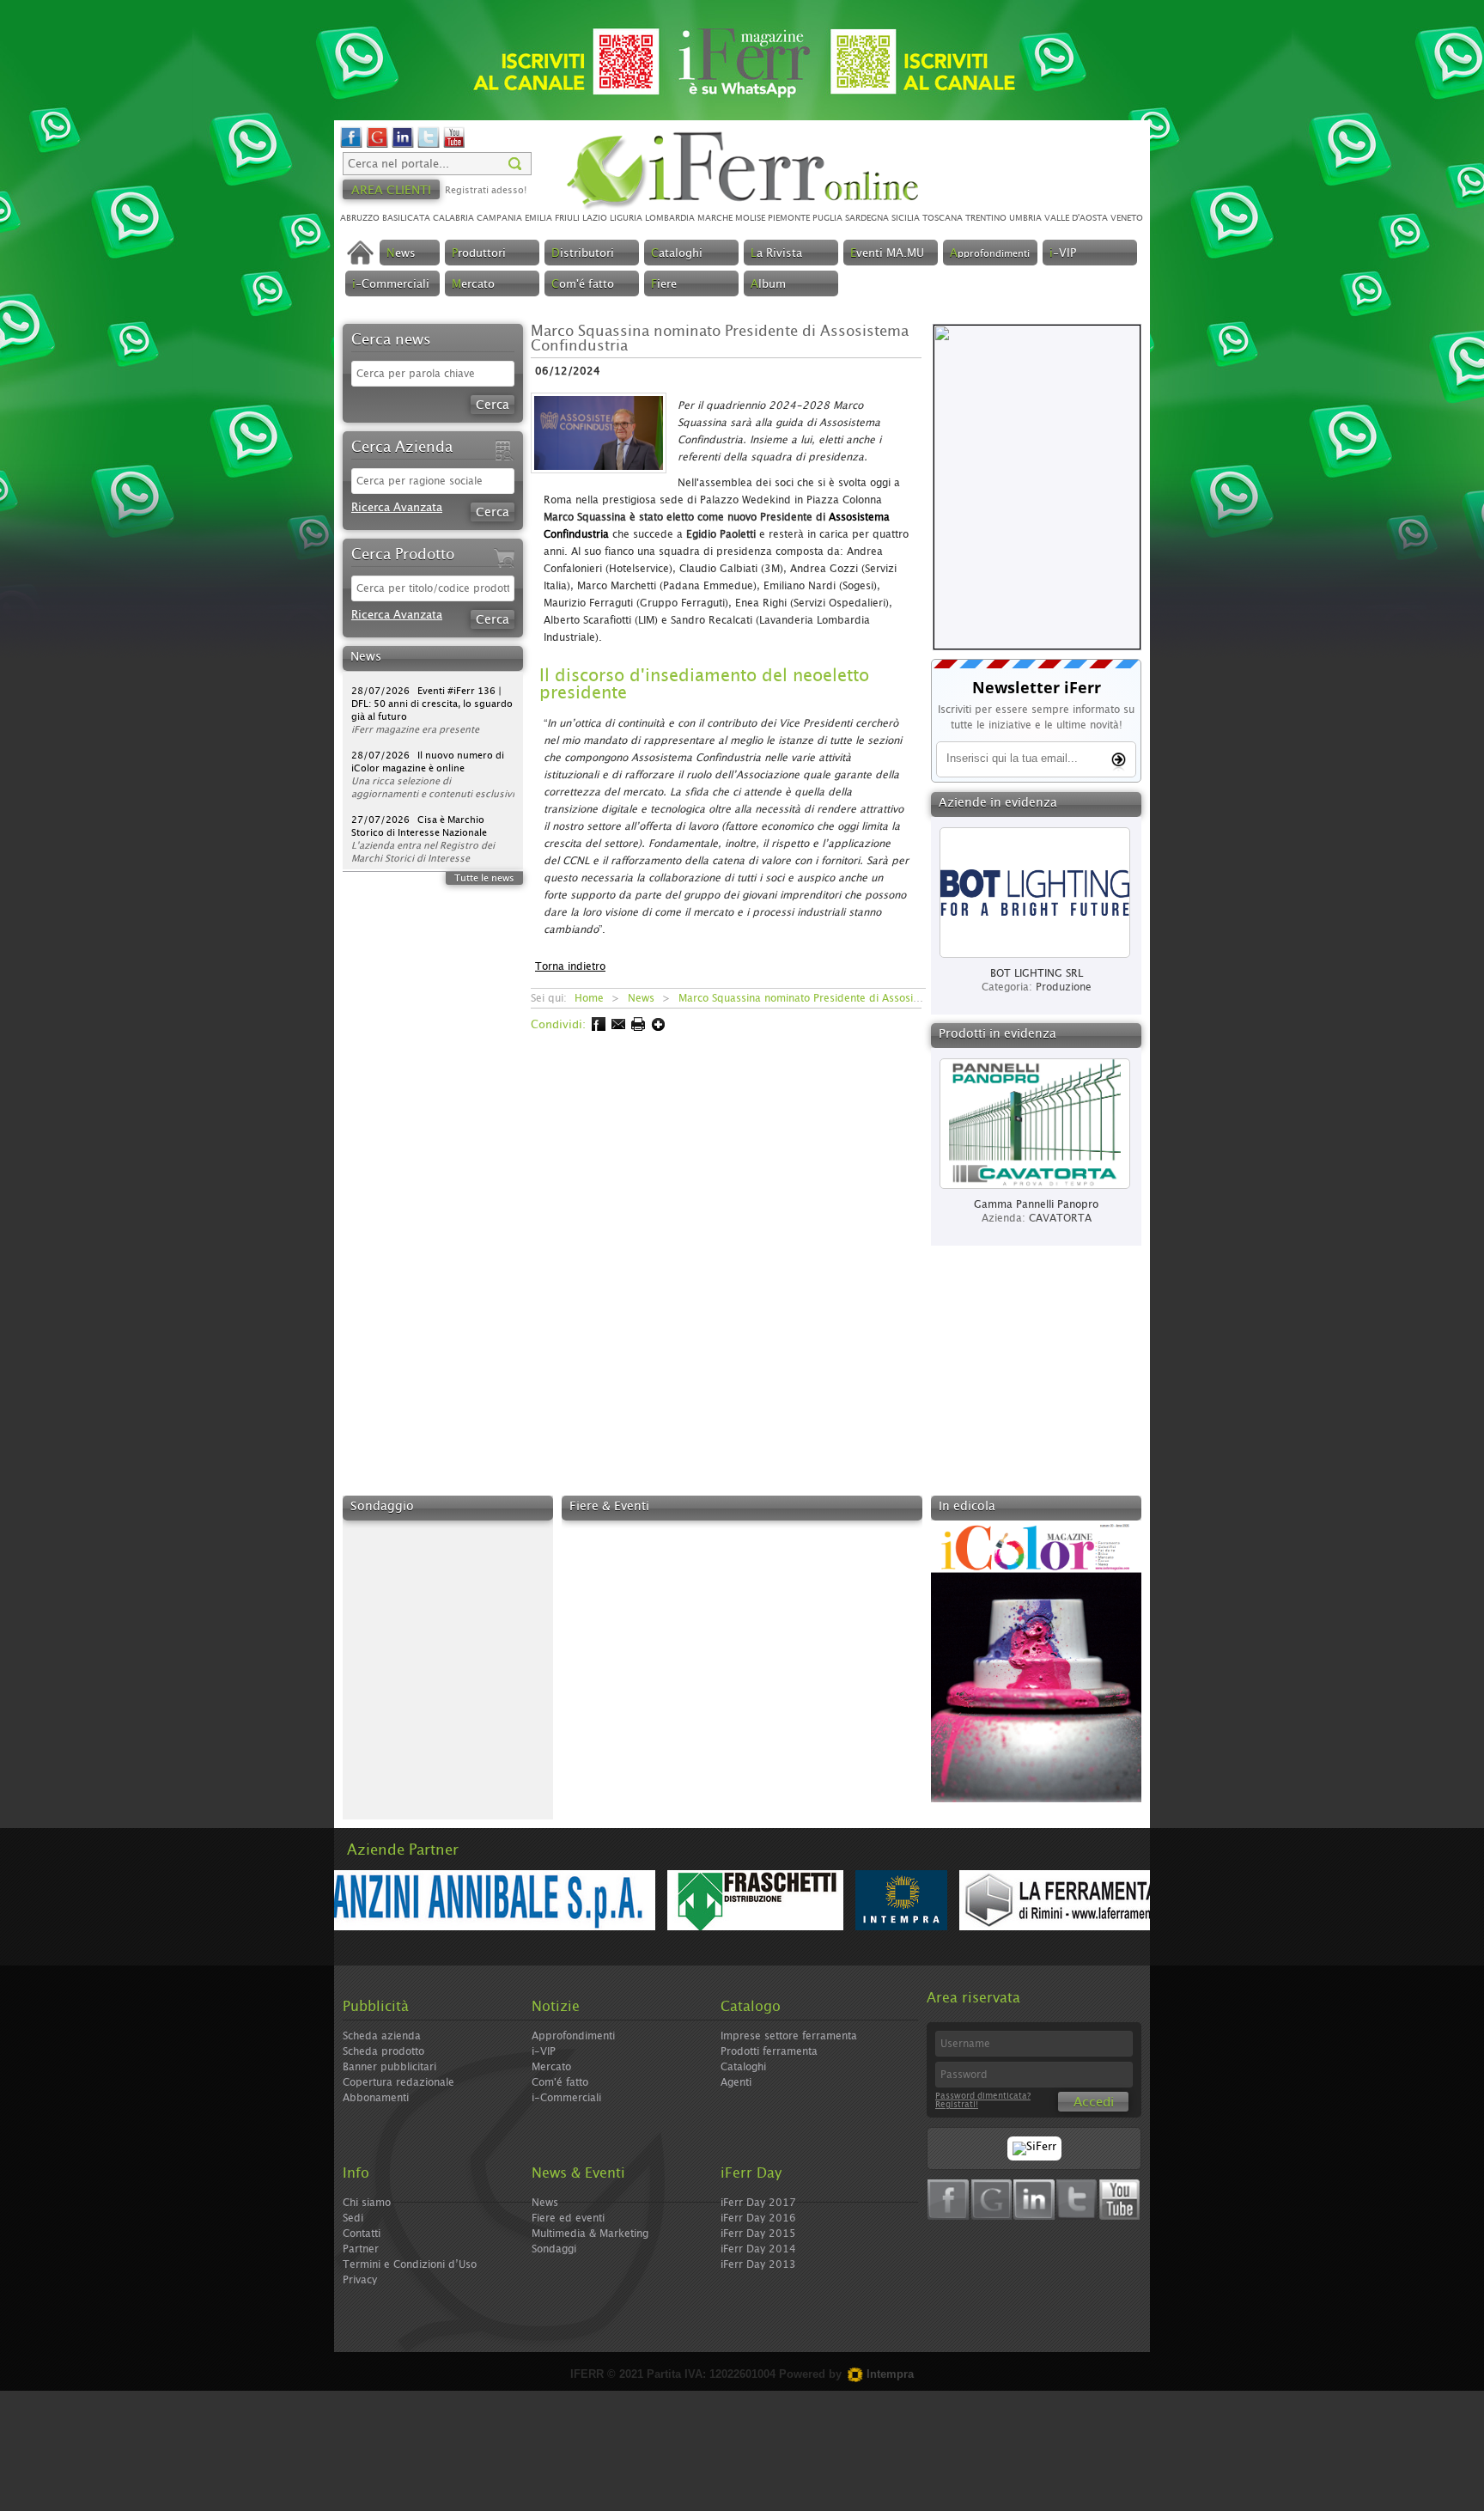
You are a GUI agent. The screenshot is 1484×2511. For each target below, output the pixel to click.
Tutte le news (484, 878)
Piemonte (789, 218)
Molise (750, 218)
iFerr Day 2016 (758, 2218)
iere (664, 285)
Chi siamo (367, 2203)
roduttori (479, 254)
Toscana (943, 218)
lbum (768, 285)
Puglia (827, 218)
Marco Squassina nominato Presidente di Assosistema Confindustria (845, 998)
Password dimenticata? (983, 2096)
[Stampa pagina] (637, 1028)
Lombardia (670, 218)
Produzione (1064, 987)
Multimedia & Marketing (590, 2234)
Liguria (626, 218)
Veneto (1127, 218)
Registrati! (957, 2105)
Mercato (551, 2067)
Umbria (1025, 218)
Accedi (1094, 2103)
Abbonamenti (376, 2098)
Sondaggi (554, 2249)
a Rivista (776, 254)
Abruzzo (360, 218)
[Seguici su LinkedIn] (403, 146)
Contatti (362, 2234)
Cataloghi (743, 2067)
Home (589, 998)
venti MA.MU (887, 254)
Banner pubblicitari (389, 2067)
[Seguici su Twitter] (429, 146)
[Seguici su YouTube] (454, 146)
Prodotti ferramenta (769, 2051)
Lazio (595, 218)
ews (401, 254)
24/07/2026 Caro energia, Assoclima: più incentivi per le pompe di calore (420, 848)
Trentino (986, 218)
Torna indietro (570, 966)
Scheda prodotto (383, 2051)
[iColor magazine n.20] (1036, 1799)
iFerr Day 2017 (758, 2203)
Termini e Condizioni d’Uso (410, 2264)
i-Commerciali (566, 2098)
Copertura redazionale (398, 2082)
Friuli (567, 218)
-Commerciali (391, 285)
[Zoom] (604, 479)
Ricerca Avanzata (397, 508)
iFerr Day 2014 (758, 2249)
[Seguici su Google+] (377, 146)
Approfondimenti (573, 2036)
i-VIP (544, 2051)
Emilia (538, 218)
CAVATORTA (1060, 1218)
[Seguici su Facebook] (351, 146)
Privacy (360, 2280)
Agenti (736, 2082)
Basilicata (406, 218)
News (641, 998)
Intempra (888, 2374)
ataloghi (677, 254)
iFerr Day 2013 (758, 2264)
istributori (583, 254)
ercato (473, 285)
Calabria (453, 218)
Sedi (353, 2218)
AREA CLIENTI (391, 191)
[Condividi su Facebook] (597, 1028)
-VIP (1063, 254)
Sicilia (906, 218)
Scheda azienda (382, 2036)
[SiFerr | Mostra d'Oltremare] (1034, 2147)
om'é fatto (583, 285)
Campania (499, 218)
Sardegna (867, 218)
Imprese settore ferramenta (789, 2036)
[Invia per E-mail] (617, 1028)
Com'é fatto (560, 2082)
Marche (715, 218)
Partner (361, 2249)
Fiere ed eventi (568, 2218)
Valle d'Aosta (1076, 218)
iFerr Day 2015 (758, 2234)
